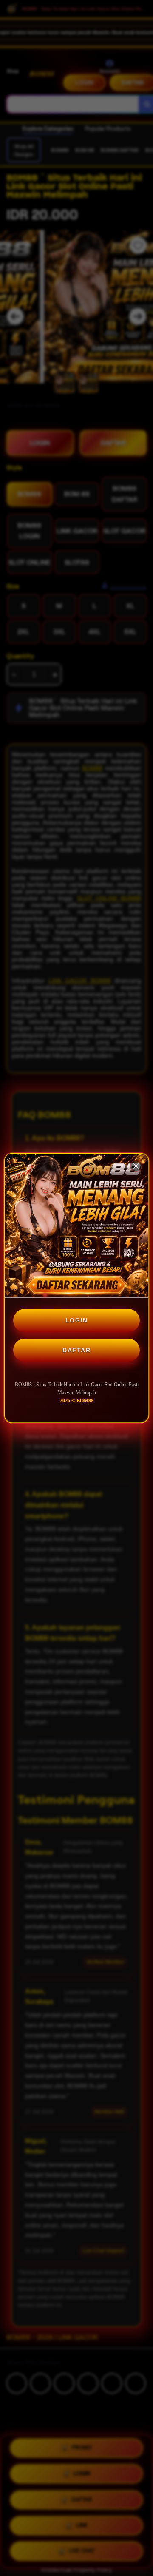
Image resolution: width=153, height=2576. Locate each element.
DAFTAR (76, 1350)
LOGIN (77, 1320)
